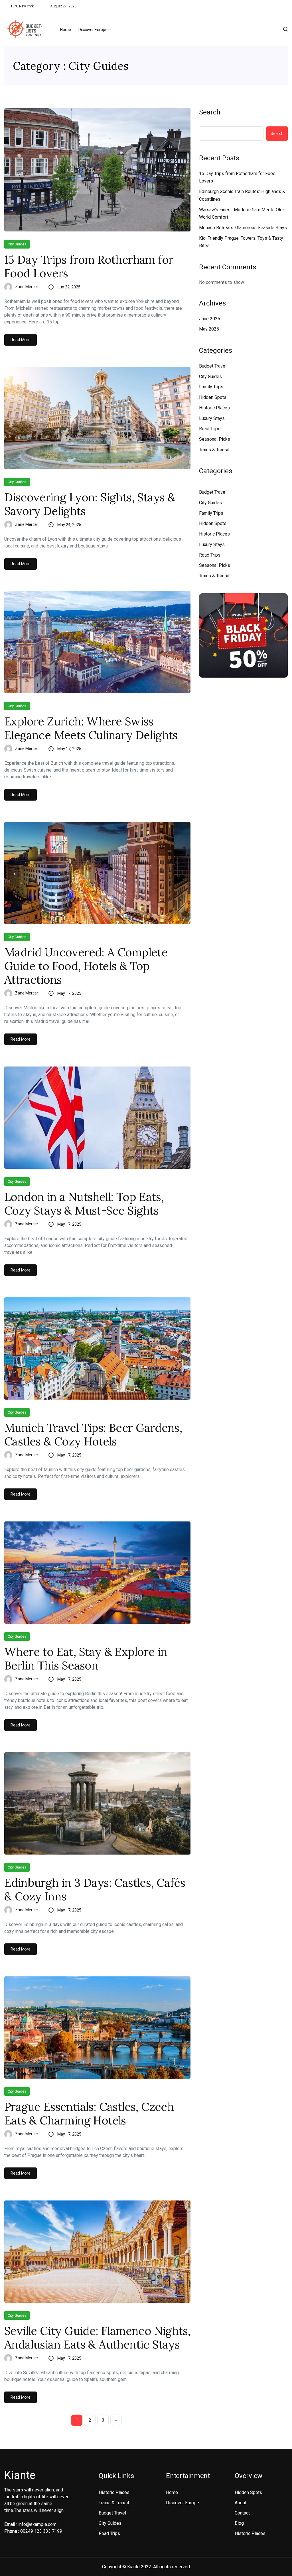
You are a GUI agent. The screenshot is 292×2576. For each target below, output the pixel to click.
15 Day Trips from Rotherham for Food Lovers (89, 266)
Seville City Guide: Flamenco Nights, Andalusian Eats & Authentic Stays (97, 2338)
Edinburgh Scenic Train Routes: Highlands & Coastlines (242, 195)
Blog (239, 2523)
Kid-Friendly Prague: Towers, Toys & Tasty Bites (241, 242)
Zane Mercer (27, 287)
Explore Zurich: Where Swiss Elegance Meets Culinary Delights (91, 728)
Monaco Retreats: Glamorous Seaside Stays (243, 228)
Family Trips (211, 387)
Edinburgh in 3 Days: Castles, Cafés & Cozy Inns (95, 1890)
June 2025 (210, 319)
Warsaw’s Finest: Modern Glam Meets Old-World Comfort (242, 214)
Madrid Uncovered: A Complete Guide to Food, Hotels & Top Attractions (86, 966)
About (241, 2503)
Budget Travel (213, 366)
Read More (21, 340)
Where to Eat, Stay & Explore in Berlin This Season (86, 1659)
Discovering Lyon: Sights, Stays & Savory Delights (90, 504)
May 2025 (209, 329)
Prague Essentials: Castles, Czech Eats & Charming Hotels (89, 2114)
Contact (242, 2513)
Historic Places (214, 408)
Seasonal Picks (215, 439)
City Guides (17, 244)
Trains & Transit (214, 450)
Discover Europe (93, 30)
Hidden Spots (213, 397)
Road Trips (210, 429)
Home (66, 30)
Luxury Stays (212, 418)
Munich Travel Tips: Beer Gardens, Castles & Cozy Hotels (93, 1435)
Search (210, 112)
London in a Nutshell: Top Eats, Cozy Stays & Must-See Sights (84, 1204)
